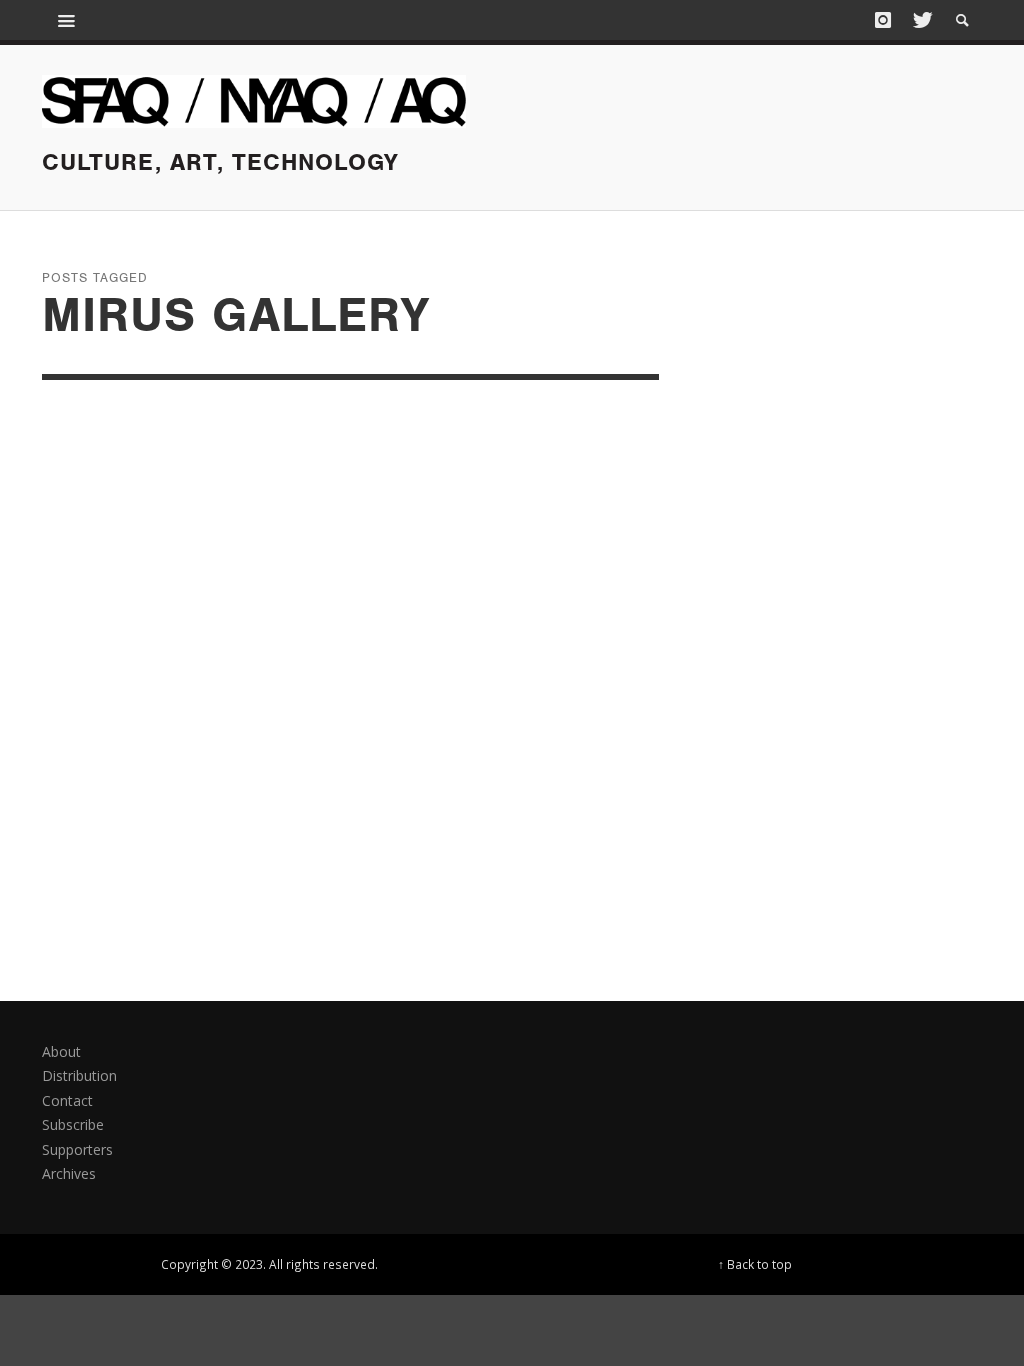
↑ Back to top (755, 1264)
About (61, 1051)
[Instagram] (883, 20)
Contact (67, 1100)
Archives (69, 1173)
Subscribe (73, 1124)
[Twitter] (921, 20)
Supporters (77, 1149)
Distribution (79, 1075)
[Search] (67, 20)
